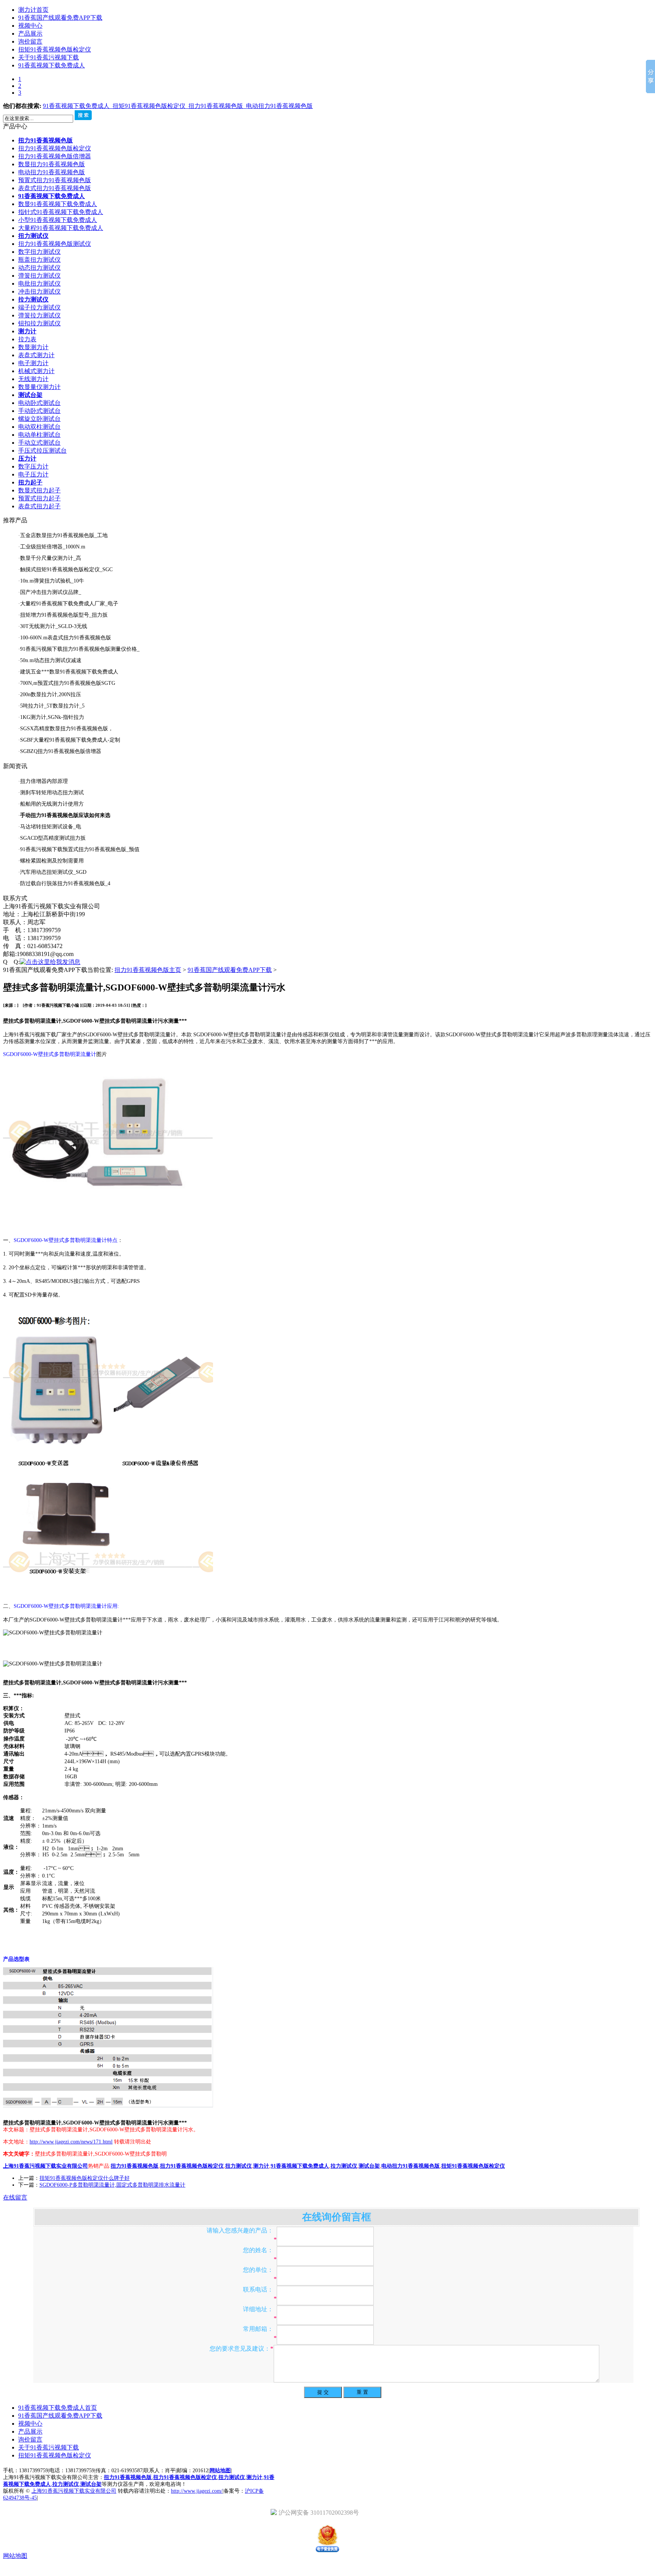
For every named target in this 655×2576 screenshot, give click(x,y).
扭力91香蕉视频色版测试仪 (55, 257)
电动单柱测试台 (39, 448)
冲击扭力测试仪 (39, 304)
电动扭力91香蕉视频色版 (279, 119)
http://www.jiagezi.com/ (197, 2504)
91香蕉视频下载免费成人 (52, 65)
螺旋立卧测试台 (39, 432)
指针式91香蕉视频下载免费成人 (61, 225)
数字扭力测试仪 (39, 265)
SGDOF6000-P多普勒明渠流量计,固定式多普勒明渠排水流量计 (112, 2198)
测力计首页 (33, 10)
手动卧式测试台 (39, 424)
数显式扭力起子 (39, 503)
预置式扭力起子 (39, 511)
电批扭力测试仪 (39, 296)
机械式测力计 (36, 384)
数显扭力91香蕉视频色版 (52, 177)
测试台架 (30, 408)
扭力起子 (30, 495)
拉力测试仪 (33, 312)
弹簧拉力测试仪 (39, 328)
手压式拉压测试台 (42, 463)
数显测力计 (33, 360)
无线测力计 (33, 392)
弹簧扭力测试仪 (39, 288)
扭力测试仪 (33, 249)
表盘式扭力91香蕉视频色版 (55, 201)
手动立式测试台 (39, 455)
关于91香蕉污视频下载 (49, 57)
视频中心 (30, 26)
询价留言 (30, 41)
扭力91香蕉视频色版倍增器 (55, 169)
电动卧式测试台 (39, 416)
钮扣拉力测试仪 (39, 336)
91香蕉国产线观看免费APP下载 (60, 18)
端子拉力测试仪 (39, 320)
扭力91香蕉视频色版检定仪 (55, 161)
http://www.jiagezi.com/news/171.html (71, 2155)
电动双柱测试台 (39, 440)
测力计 (27, 344)
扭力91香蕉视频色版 (217, 119)
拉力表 (27, 352)
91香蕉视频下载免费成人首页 (58, 2421)
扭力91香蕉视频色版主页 (148, 983)
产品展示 (30, 34)
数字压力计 (33, 479)
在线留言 (15, 2210)
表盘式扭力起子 (39, 519)
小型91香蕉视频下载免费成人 (58, 233)
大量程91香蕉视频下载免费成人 (61, 241)
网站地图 (220, 2483)
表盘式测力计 (36, 368)
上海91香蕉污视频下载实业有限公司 (74, 2504)
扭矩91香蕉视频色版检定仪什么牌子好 (85, 2191)
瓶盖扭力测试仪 (39, 273)
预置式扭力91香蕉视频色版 (55, 193)
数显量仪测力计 (39, 400)
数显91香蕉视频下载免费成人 (58, 217)
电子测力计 (33, 376)
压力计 (27, 471)
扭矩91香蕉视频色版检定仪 (55, 49)
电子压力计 (33, 487)
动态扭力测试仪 (39, 280)
